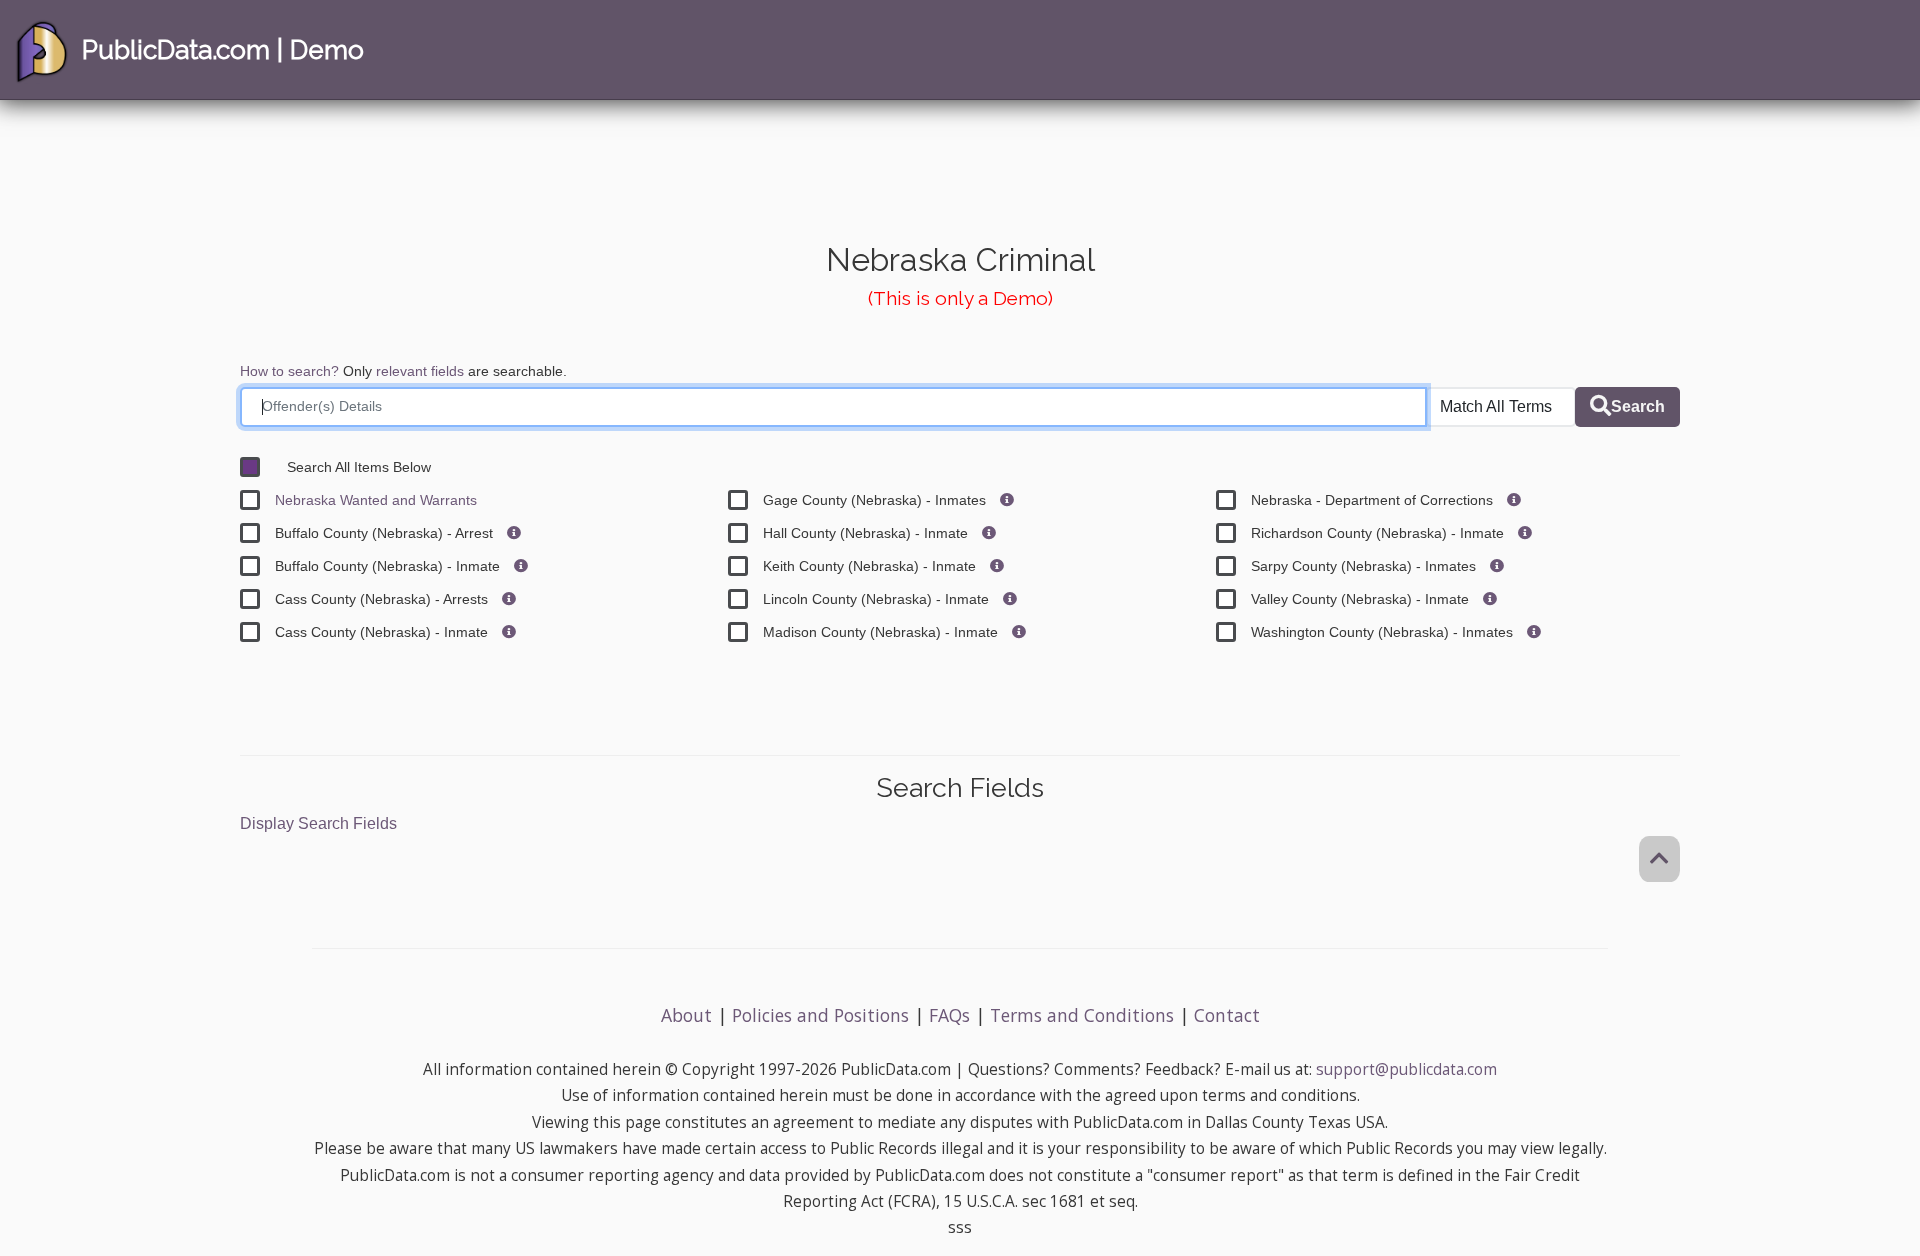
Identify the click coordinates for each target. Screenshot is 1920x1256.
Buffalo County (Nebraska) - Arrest (386, 533)
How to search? (289, 371)
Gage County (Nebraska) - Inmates (876, 500)
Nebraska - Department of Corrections (1374, 500)
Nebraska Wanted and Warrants (376, 500)
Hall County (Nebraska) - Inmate (867, 533)
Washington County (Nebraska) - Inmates (1384, 632)
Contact (1227, 1015)
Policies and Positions (820, 1015)
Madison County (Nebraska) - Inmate (882, 632)
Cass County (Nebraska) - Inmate (383, 632)
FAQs (949, 1015)
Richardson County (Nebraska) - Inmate (1379, 533)
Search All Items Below (359, 467)
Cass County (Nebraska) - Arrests (383, 599)
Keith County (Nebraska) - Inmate (871, 566)
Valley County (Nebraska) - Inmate (1362, 599)
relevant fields (420, 371)
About (686, 1015)
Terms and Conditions (1082, 1015)
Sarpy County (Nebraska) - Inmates (1365, 566)
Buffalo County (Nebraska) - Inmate (389, 566)
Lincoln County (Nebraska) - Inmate (878, 599)
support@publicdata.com (1406, 1069)
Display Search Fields (318, 823)
